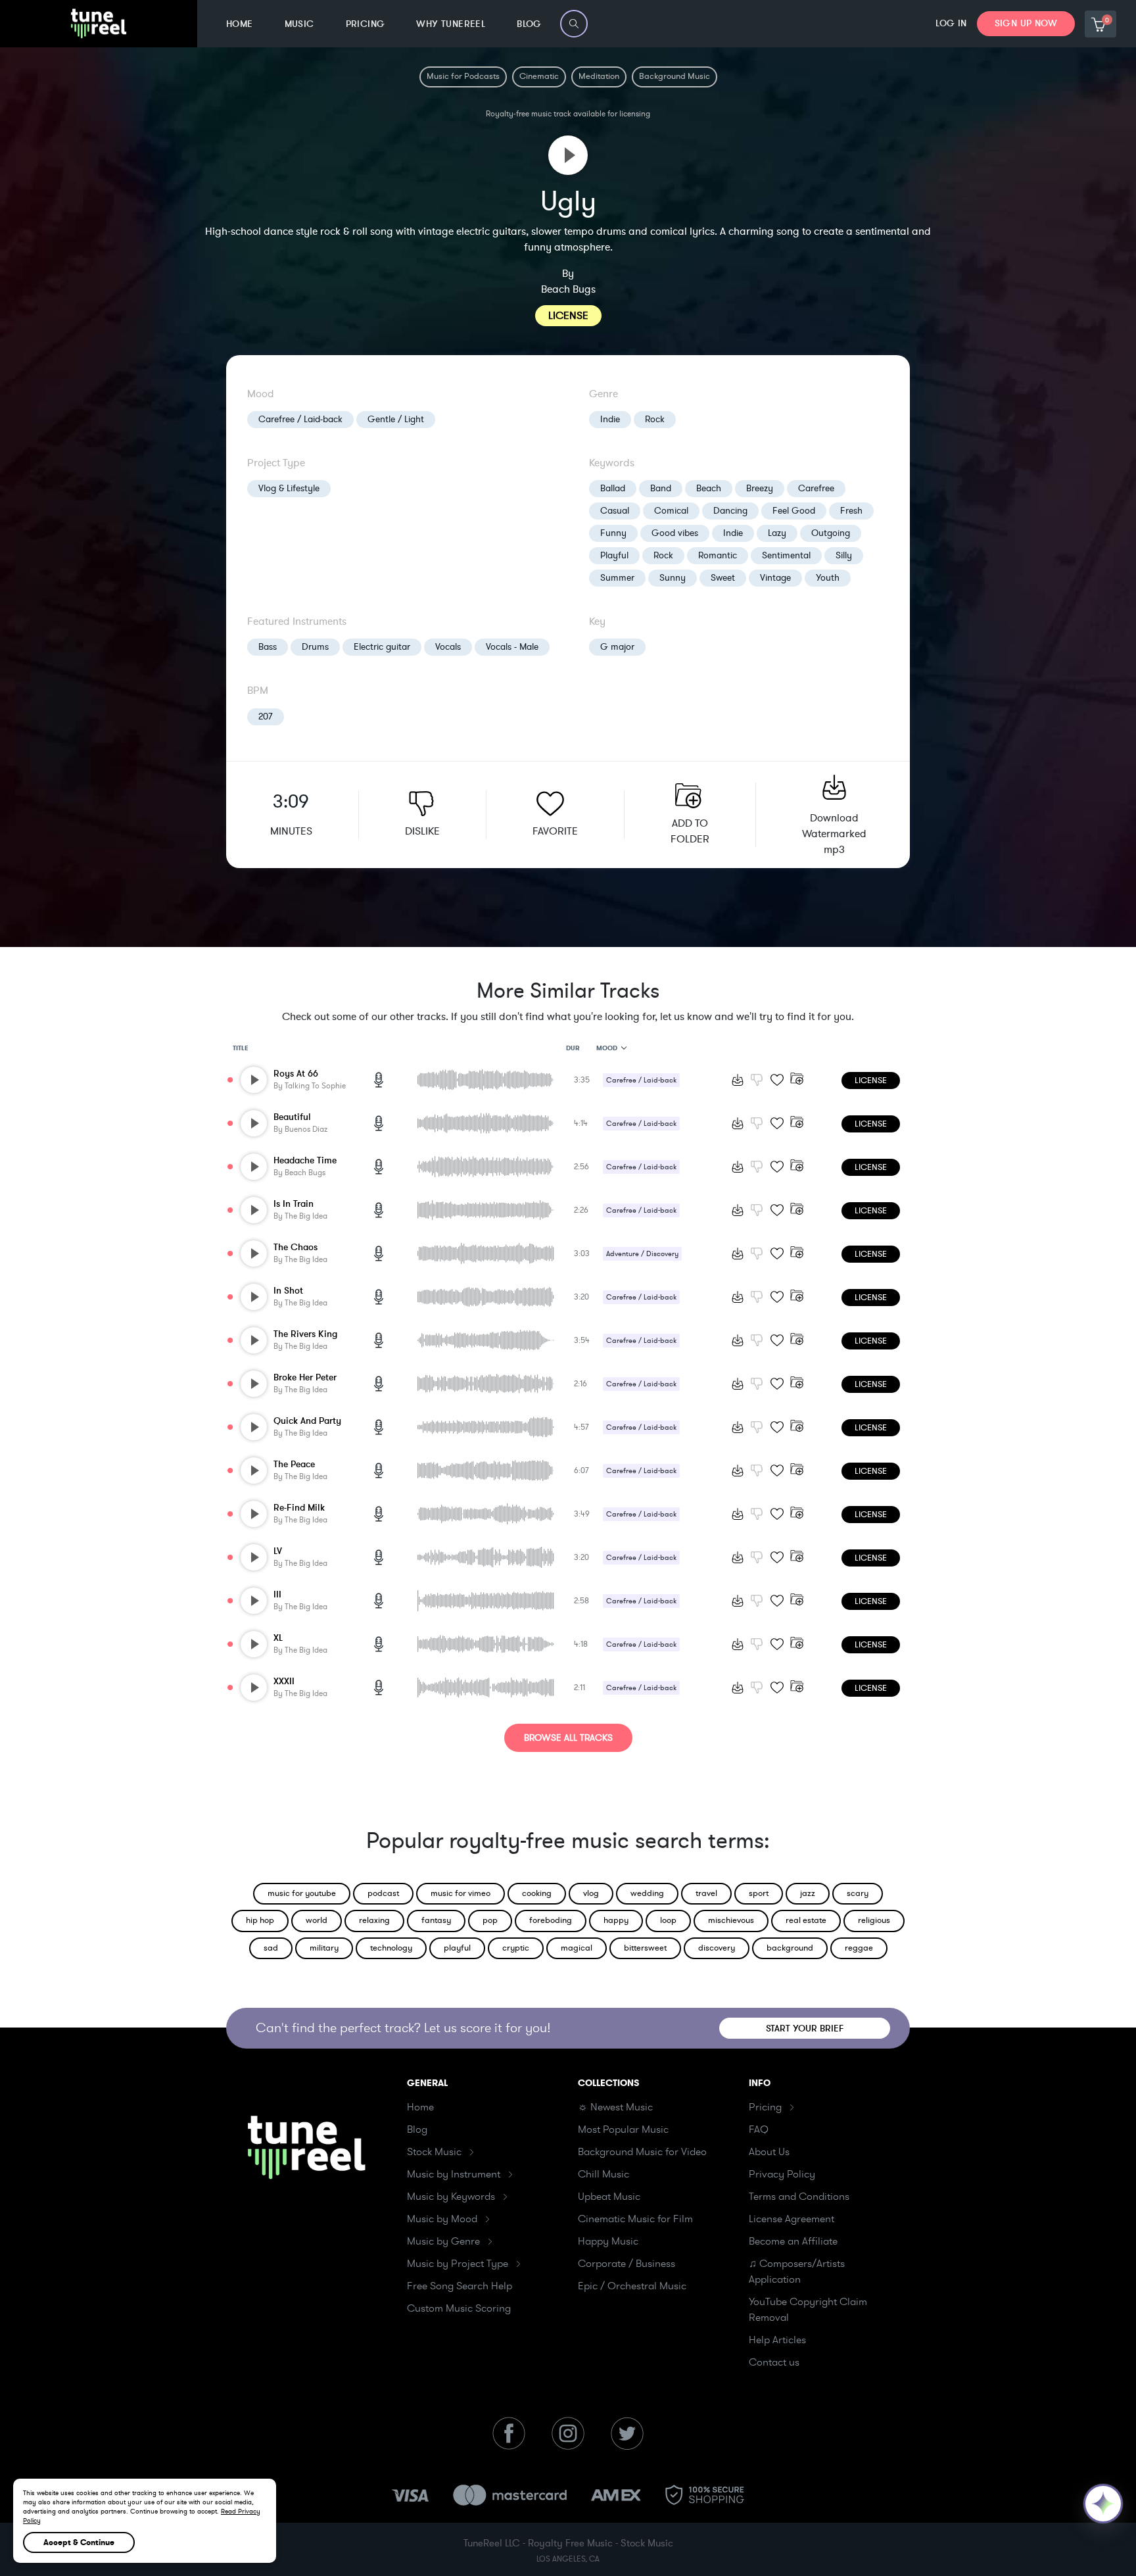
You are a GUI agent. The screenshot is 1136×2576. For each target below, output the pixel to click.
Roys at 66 (296, 1074)
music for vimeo (461, 1893)
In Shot (288, 1291)
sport (759, 1893)
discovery (717, 1948)
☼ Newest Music (615, 2107)
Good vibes (675, 533)
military (324, 1948)
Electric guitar (382, 647)
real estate (806, 1920)
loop (668, 1920)
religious (874, 1920)
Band (661, 488)
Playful (614, 555)
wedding (647, 1893)
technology (391, 1948)
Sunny (673, 578)
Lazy (777, 533)
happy (616, 1920)
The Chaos (296, 1247)
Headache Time (305, 1160)
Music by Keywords (451, 2197)
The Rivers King (305, 1334)
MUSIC (299, 24)
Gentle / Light (396, 419)
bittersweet (645, 1948)
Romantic (718, 555)
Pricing (765, 2107)
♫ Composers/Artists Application (797, 2272)
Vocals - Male (512, 647)
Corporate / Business (627, 2264)
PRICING (366, 24)
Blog (417, 2129)
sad (271, 1948)
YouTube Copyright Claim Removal (808, 2310)
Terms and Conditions (799, 2197)
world (317, 1920)
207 (266, 717)
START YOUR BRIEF (805, 2029)
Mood (607, 1048)
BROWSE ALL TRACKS (568, 1738)
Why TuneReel (451, 24)
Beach (709, 488)
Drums (315, 647)
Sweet (723, 578)
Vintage (775, 578)
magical (577, 1948)
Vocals (448, 647)
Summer (617, 578)
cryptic (516, 1948)
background (790, 1948)
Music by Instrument (454, 2174)
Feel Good (794, 511)
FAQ (759, 2129)
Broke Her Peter (305, 1377)
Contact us (774, 2362)
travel (706, 1893)
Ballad (613, 488)
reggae (859, 1948)
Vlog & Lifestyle (289, 488)
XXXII (284, 1681)
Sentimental (786, 555)
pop (490, 1920)
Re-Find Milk (299, 1508)
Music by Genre (443, 2241)
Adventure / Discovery (642, 1254)
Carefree (816, 488)
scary (858, 1893)
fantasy (436, 1920)
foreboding (551, 1920)
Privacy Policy (782, 2174)
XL (278, 1638)
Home (420, 2107)
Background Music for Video (642, 2152)
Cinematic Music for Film (635, 2219)
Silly (844, 555)
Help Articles (777, 2340)
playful (457, 1948)
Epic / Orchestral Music (632, 2286)
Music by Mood (442, 2219)
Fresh (851, 511)
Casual (615, 511)
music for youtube (302, 1893)
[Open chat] (1103, 2504)
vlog (591, 1893)
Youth (828, 578)
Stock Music (434, 2152)
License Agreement (792, 2219)
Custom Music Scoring (459, 2308)
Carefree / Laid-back (300, 419)
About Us (769, 2152)
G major (617, 647)
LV (278, 1551)
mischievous (731, 1920)
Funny (613, 533)
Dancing (730, 511)
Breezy (760, 488)
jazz (808, 1893)
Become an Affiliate (793, 2241)
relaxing (374, 1920)
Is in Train (294, 1204)
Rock (655, 419)
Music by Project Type (458, 2264)
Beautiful (292, 1117)
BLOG (529, 24)
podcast (383, 1893)
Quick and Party (307, 1421)
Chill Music (603, 2174)
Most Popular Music (623, 2129)
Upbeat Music (609, 2197)
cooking (537, 1893)
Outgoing (831, 533)
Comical (671, 511)
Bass (268, 647)
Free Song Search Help (460, 2286)
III (277, 1594)
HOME (240, 24)
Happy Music (608, 2241)
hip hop (260, 1920)
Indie (610, 419)
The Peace (294, 1464)
